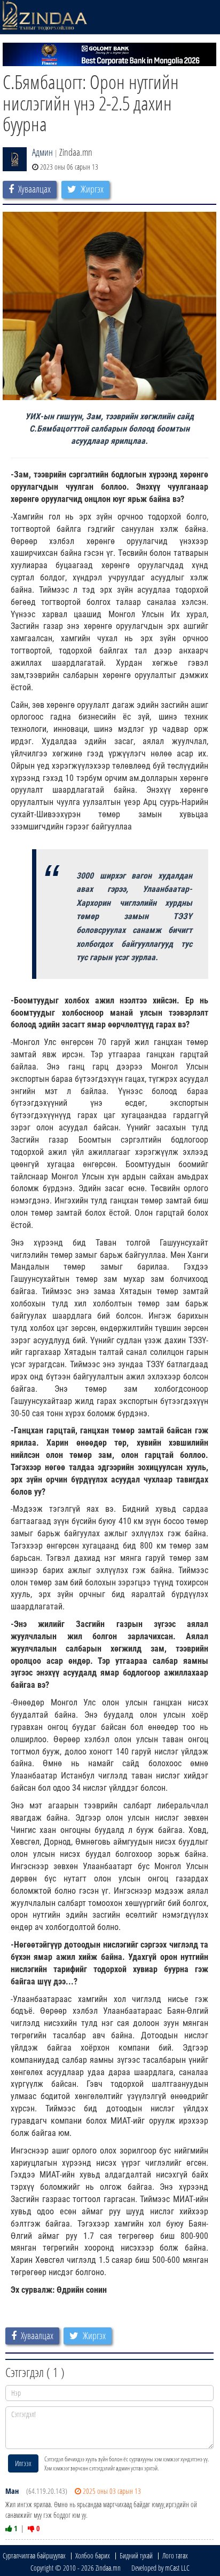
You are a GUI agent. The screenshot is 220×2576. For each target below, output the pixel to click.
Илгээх (23, 2463)
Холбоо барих (93, 2555)
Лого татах (175, 2555)
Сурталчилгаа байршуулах (34, 2555)
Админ (42, 152)
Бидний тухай (136, 2555)
